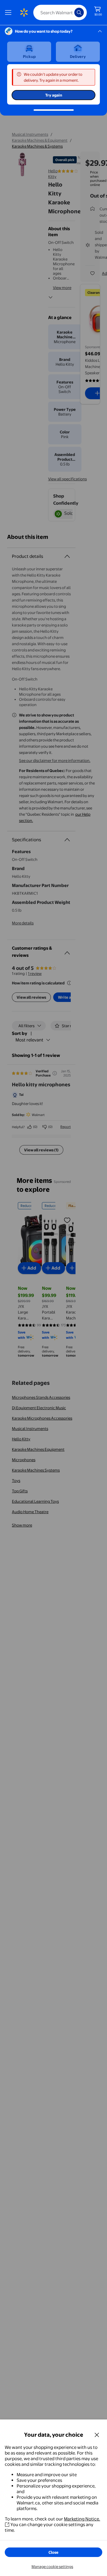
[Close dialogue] (97, 2435)
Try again (54, 95)
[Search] (79, 12)
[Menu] (10, 12)
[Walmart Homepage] (24, 12)
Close (53, 2552)
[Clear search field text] (71, 12)
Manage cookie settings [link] (52, 2566)
